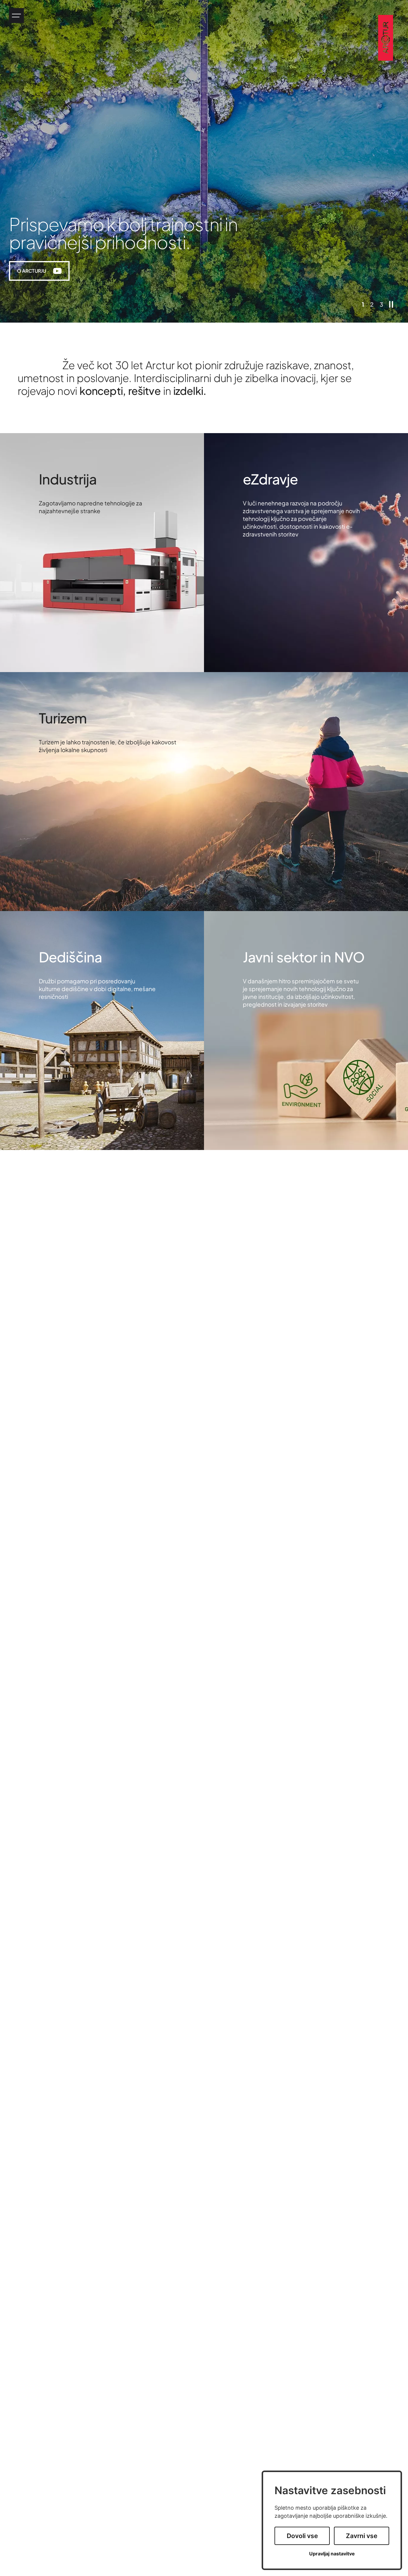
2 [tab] (372, 304)
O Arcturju (43, 272)
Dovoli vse (302, 2536)
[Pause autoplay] (391, 304)
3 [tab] (381, 304)
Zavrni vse (362, 2536)
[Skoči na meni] (16, 16)
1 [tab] (363, 304)
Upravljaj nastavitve (332, 2554)
